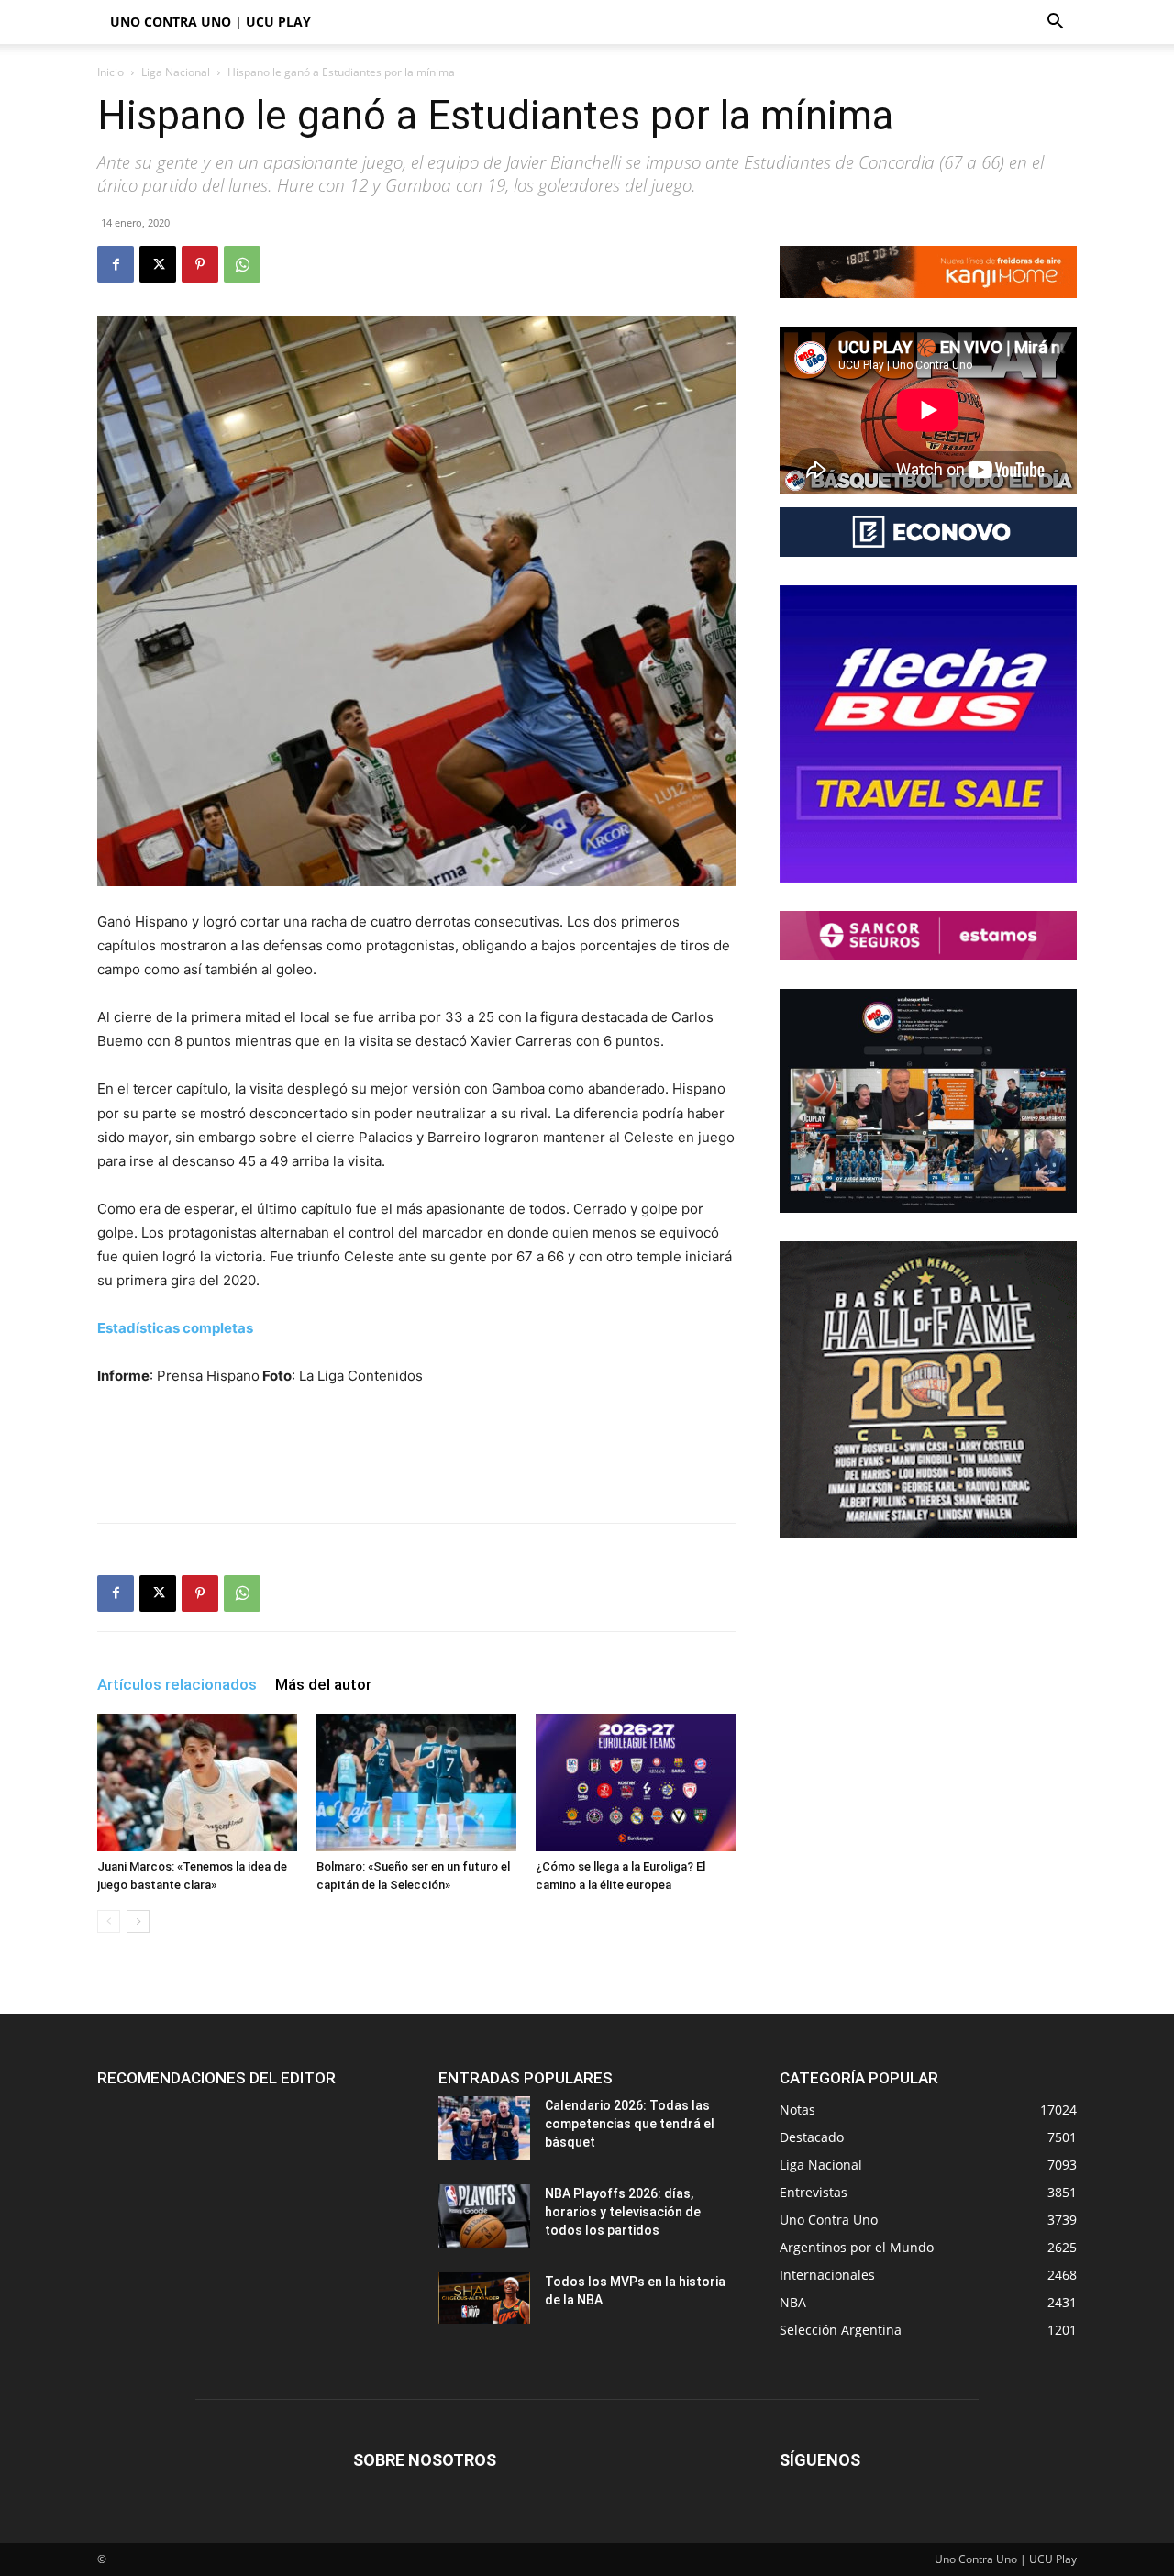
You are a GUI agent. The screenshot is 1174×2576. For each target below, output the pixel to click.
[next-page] (138, 1921)
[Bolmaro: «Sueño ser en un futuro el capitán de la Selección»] (416, 1782)
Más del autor (323, 1684)
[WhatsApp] (242, 264)
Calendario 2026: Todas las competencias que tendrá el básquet (630, 2124)
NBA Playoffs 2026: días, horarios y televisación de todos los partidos (623, 2212)
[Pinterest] (200, 264)
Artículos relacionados (177, 1684)
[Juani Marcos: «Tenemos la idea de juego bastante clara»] (197, 1782)
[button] (1055, 23)
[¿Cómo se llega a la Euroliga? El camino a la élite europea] (636, 1782)
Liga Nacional (176, 72)
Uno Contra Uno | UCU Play (210, 22)
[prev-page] (109, 1921)
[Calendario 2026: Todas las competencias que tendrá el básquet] (484, 2128)
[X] (158, 264)
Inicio (111, 72)
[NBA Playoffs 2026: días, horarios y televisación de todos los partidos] (484, 2216)
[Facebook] (116, 264)
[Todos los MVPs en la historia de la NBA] (484, 2298)
